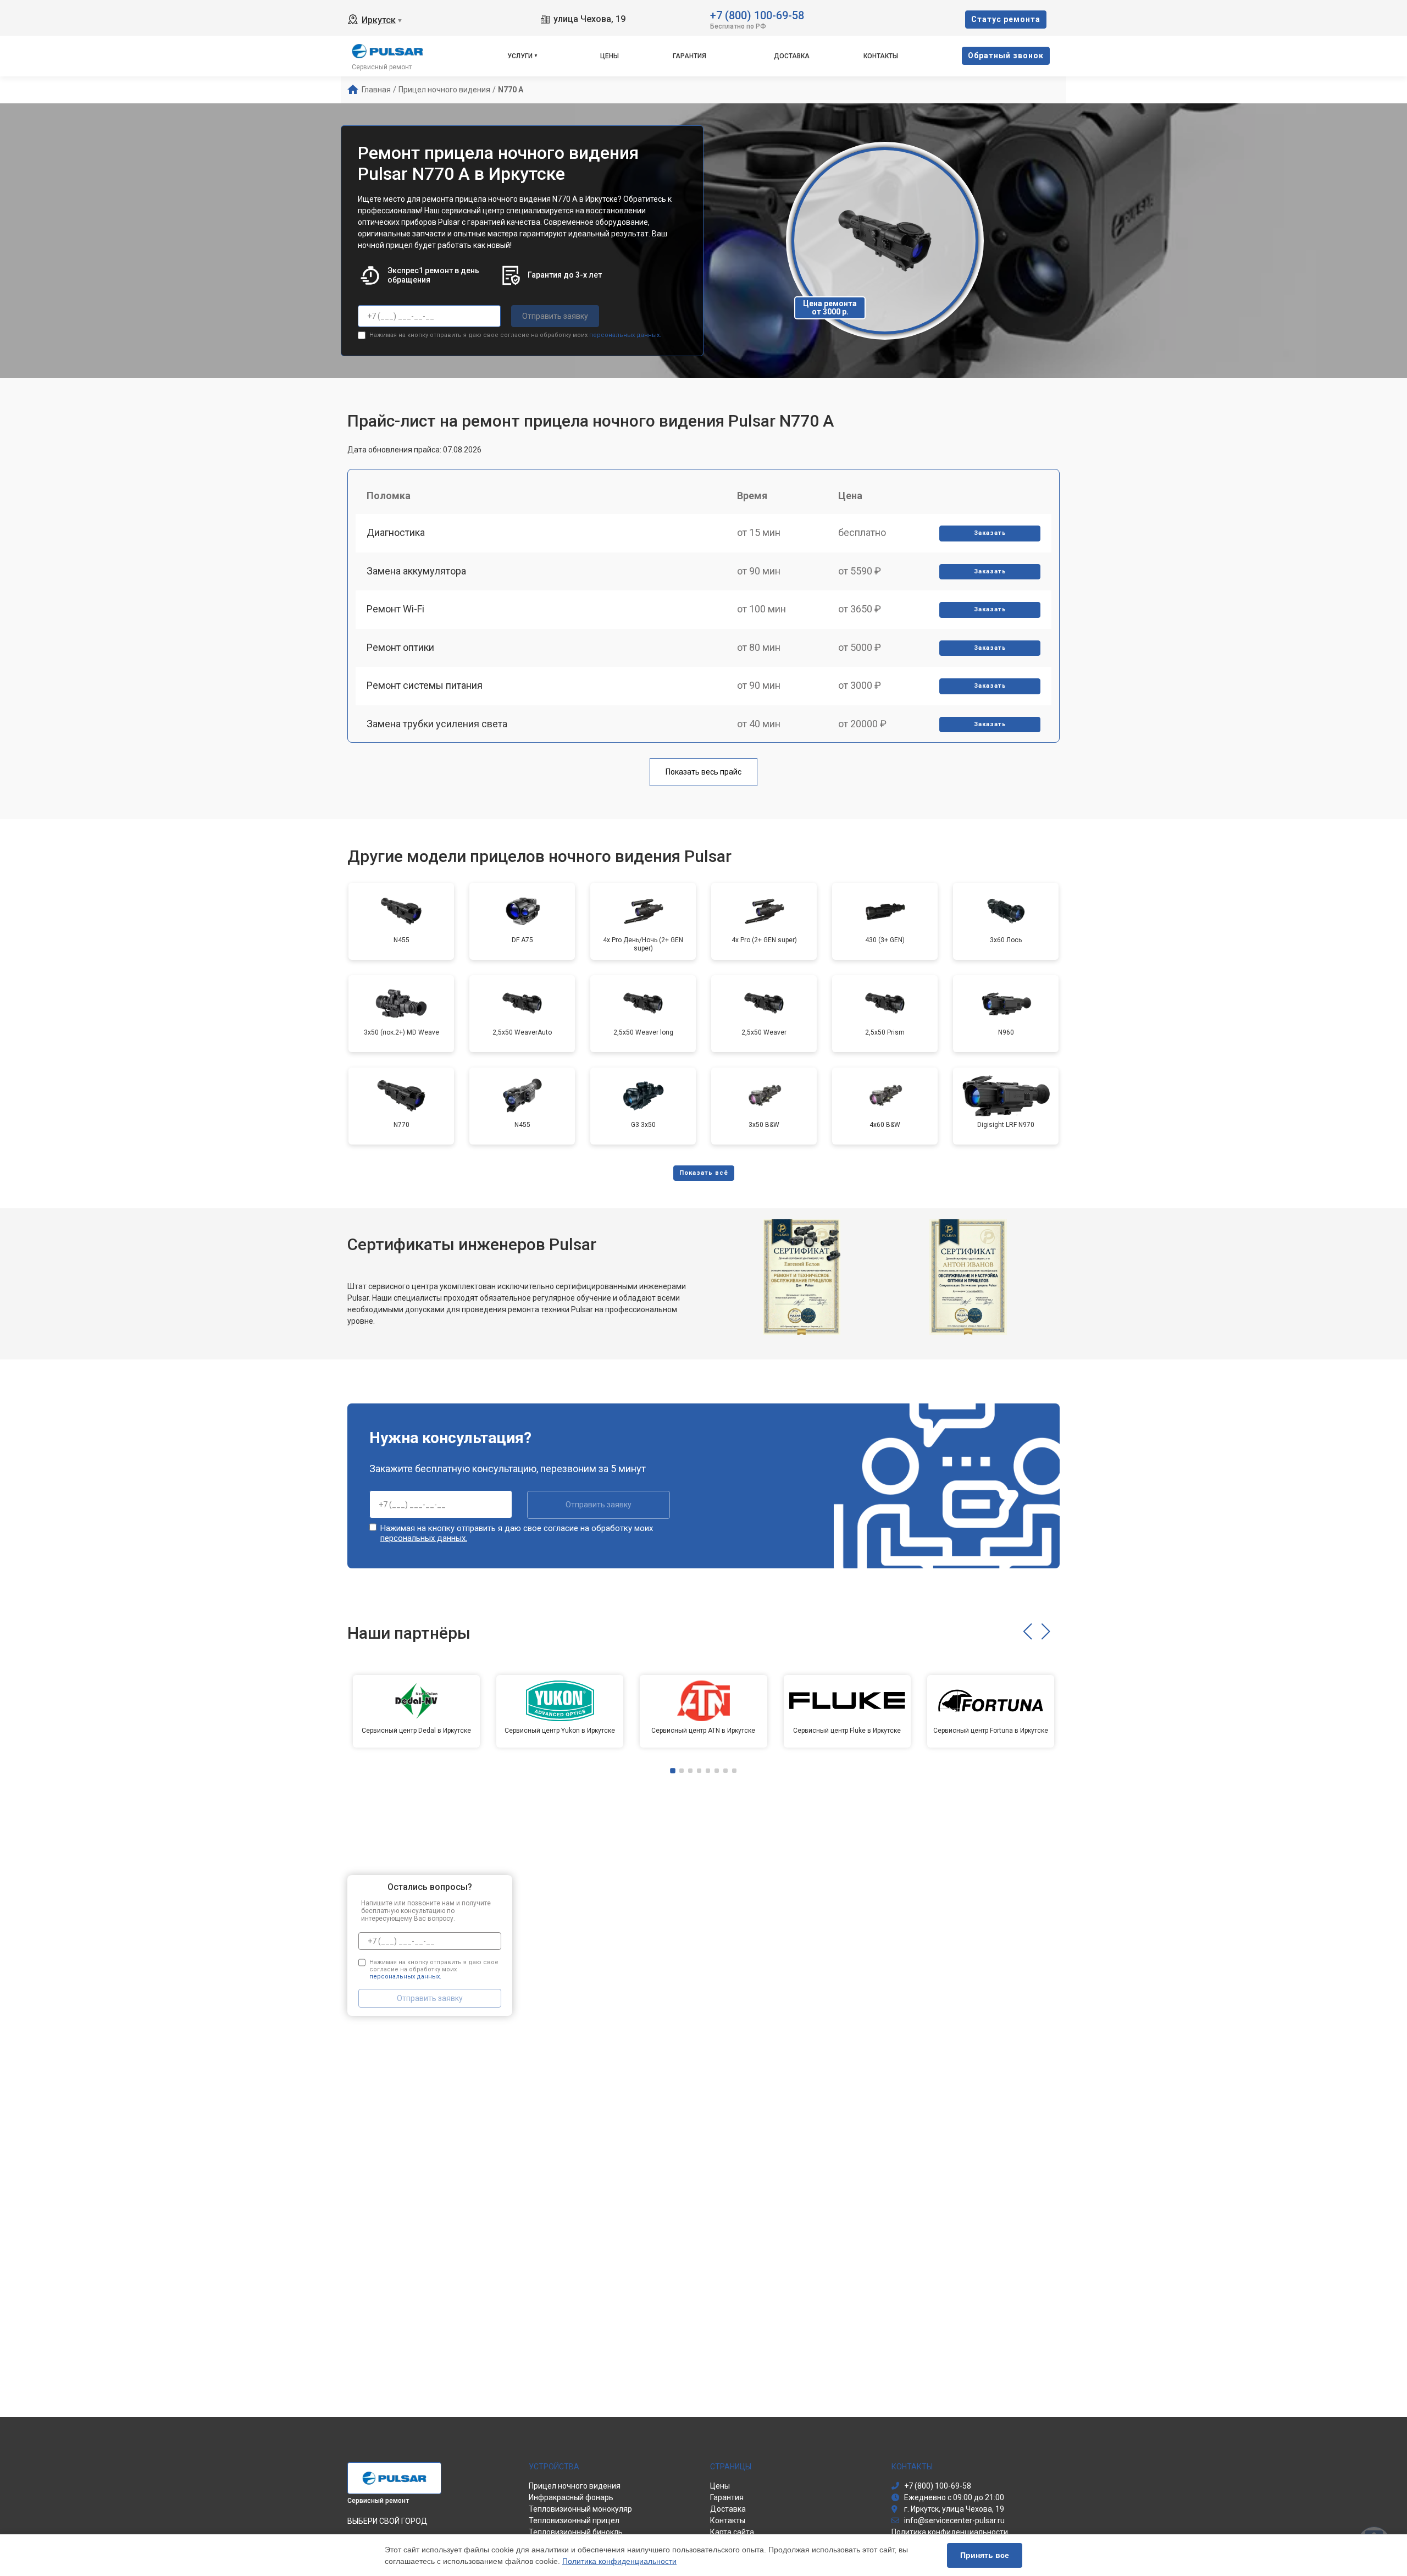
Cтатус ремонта (1006, 19)
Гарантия (689, 56)
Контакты (881, 56)
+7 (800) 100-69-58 (757, 15)
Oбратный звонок (1006, 56)
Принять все (985, 2555)
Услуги (520, 56)
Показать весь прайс (703, 772)
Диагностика (396, 532)
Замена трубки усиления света (437, 724)
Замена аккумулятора (416, 571)
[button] (1027, 1632)
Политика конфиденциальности (619, 2561)
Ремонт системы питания (425, 685)
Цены (610, 56)
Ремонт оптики (400, 647)
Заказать (990, 533)
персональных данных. (625, 335)
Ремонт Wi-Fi (395, 609)
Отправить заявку (555, 316)
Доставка (792, 56)
